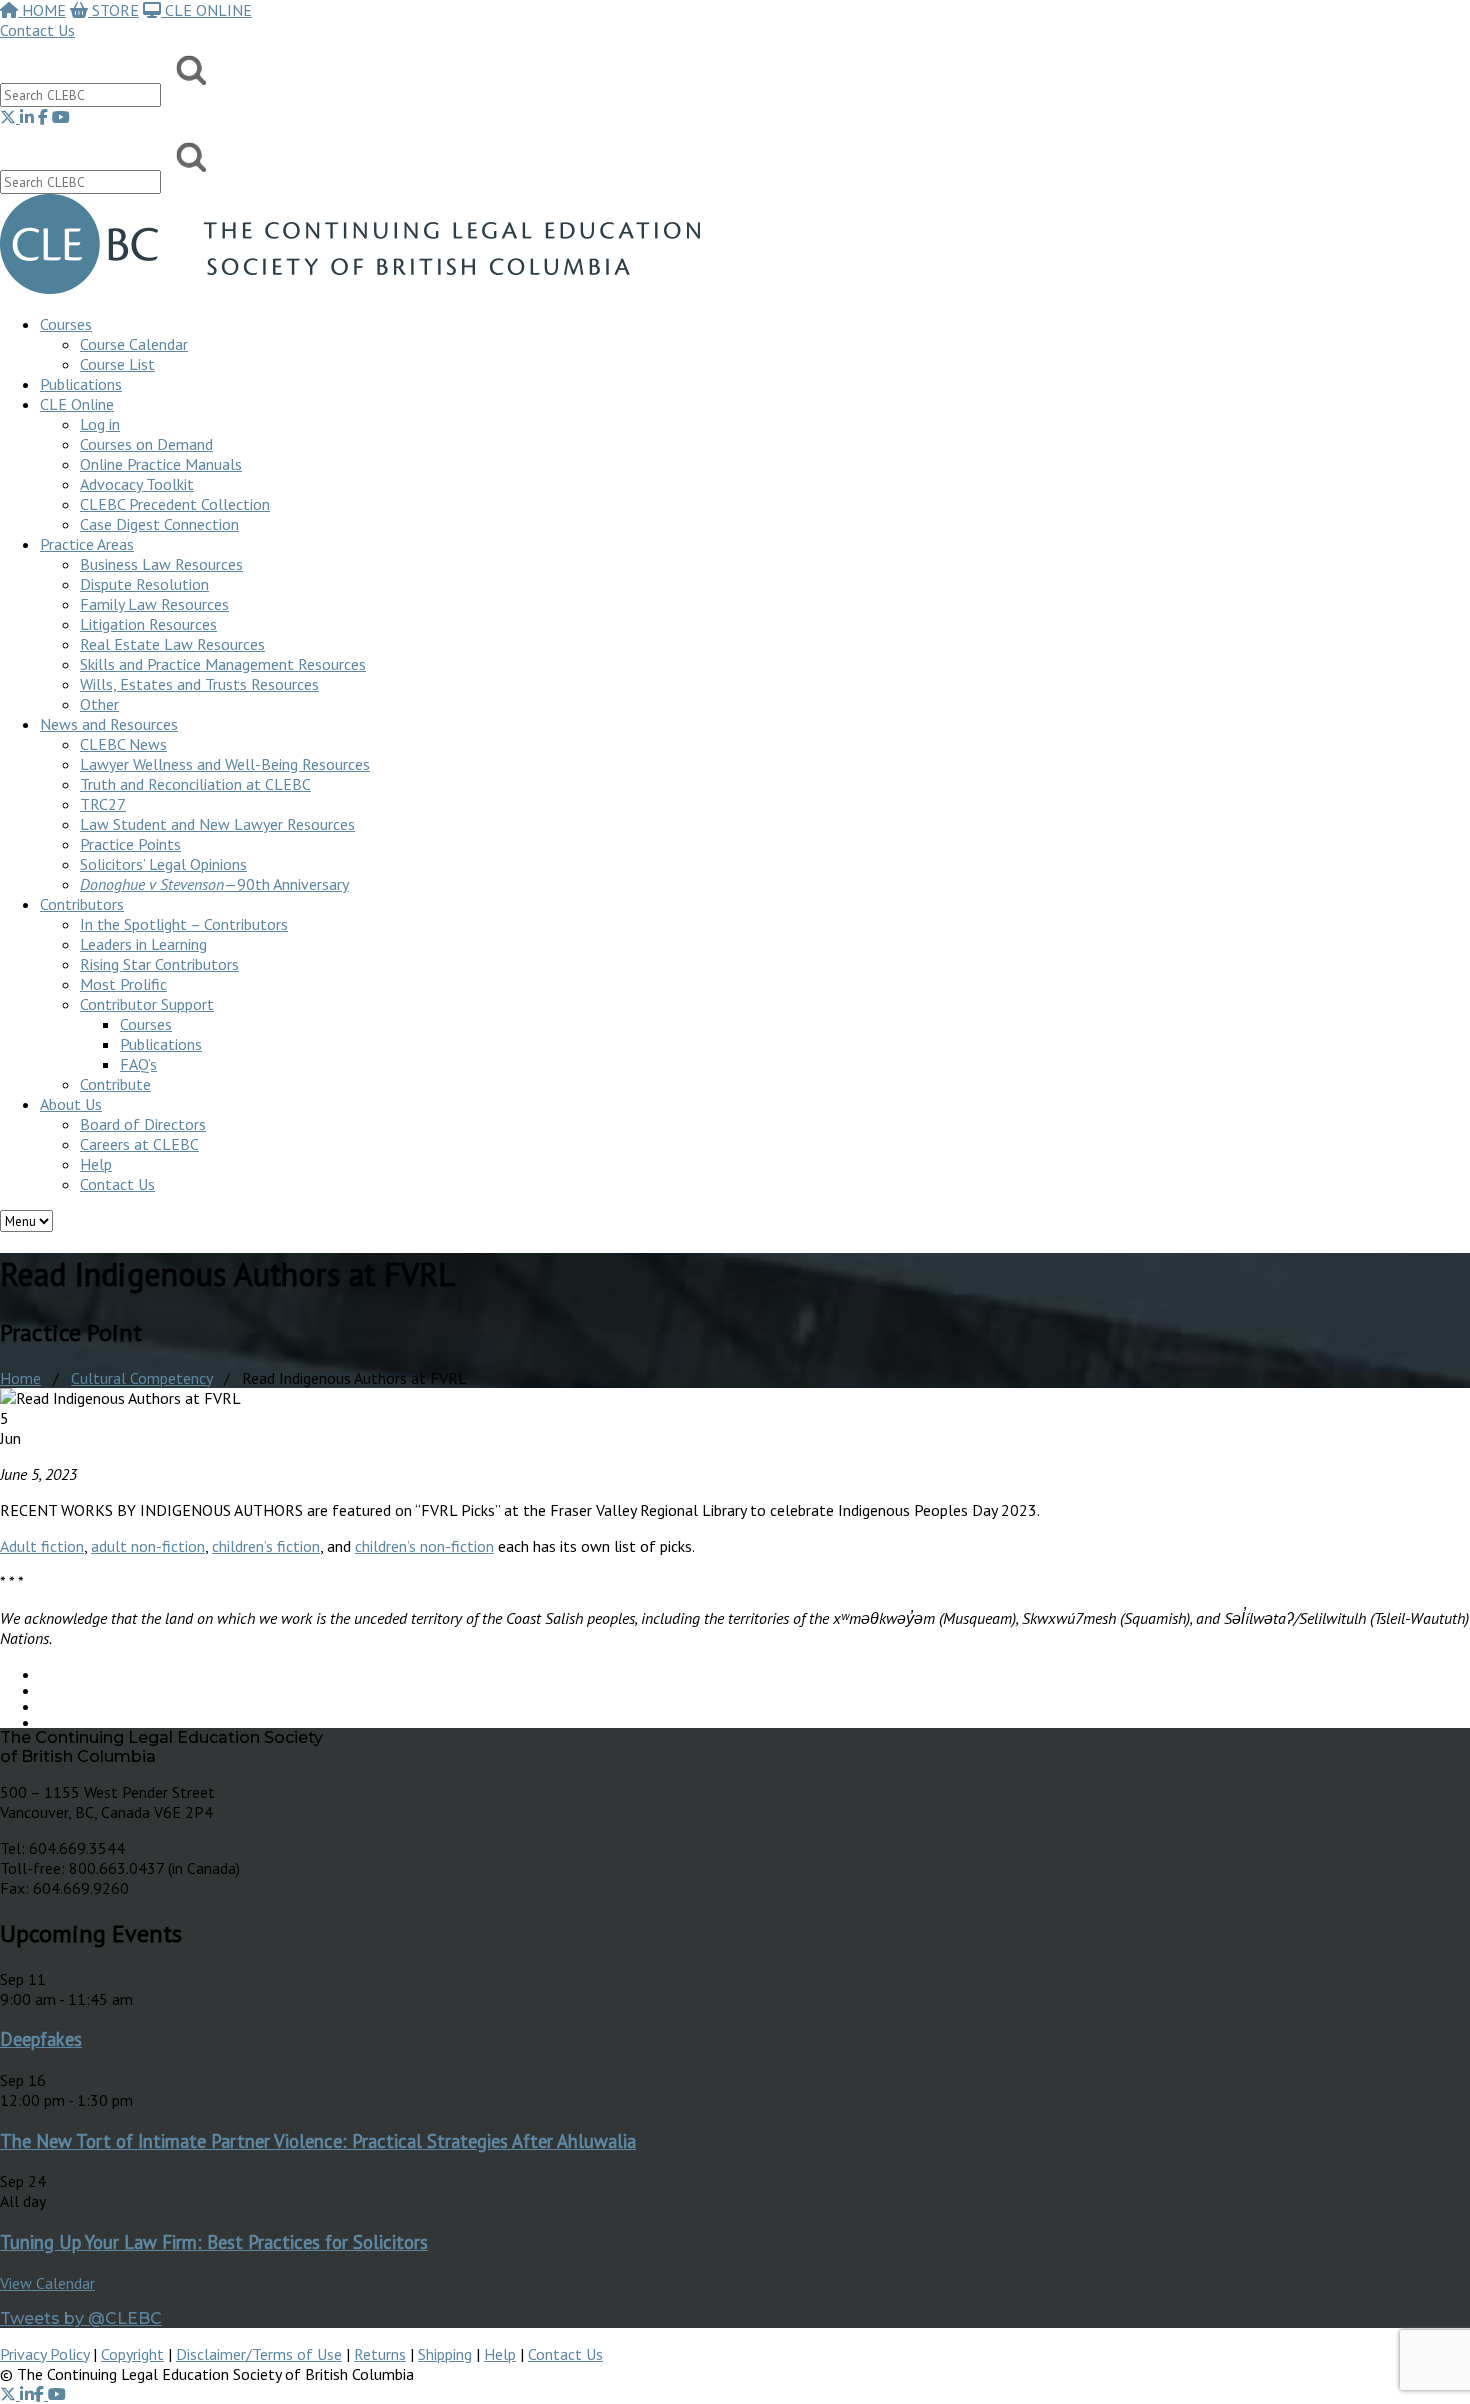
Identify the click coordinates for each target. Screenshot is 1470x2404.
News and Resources (109, 724)
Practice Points (130, 844)
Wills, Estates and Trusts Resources (199, 684)
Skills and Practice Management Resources (223, 664)
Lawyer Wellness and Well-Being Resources (225, 764)
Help (96, 1164)
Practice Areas (87, 544)
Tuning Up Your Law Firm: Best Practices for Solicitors (214, 2242)
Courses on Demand (146, 444)
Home (20, 1378)
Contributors (82, 904)
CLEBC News (123, 744)
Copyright (132, 2354)
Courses (66, 324)
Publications (161, 1044)
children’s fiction (266, 1546)
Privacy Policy (44, 2354)
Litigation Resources (148, 624)
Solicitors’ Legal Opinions (163, 864)
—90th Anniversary (214, 884)
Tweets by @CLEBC (81, 2318)
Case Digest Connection (159, 524)
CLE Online (77, 404)
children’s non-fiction (424, 1546)
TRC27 (103, 804)
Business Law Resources (161, 564)
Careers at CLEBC (139, 1144)
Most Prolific (123, 984)
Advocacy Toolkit (137, 484)
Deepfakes (41, 2039)
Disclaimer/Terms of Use (259, 2354)
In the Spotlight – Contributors (184, 924)
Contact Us (37, 30)
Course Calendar (134, 344)
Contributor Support (147, 1004)
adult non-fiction (148, 1546)
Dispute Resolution (144, 584)
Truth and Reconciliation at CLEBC (195, 784)
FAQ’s (138, 1064)
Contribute (115, 1084)
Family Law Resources (154, 604)
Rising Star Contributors (159, 964)
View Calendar (47, 2283)
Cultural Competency (141, 1378)
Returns (380, 2354)
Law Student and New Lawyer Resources (217, 824)
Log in (100, 424)
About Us (71, 1104)
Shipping (445, 2354)
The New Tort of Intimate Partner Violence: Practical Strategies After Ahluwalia (318, 2141)
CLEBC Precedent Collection (175, 504)
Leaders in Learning (143, 944)
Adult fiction (42, 1546)
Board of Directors (143, 1124)
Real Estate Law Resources (172, 644)
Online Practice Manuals (161, 464)
